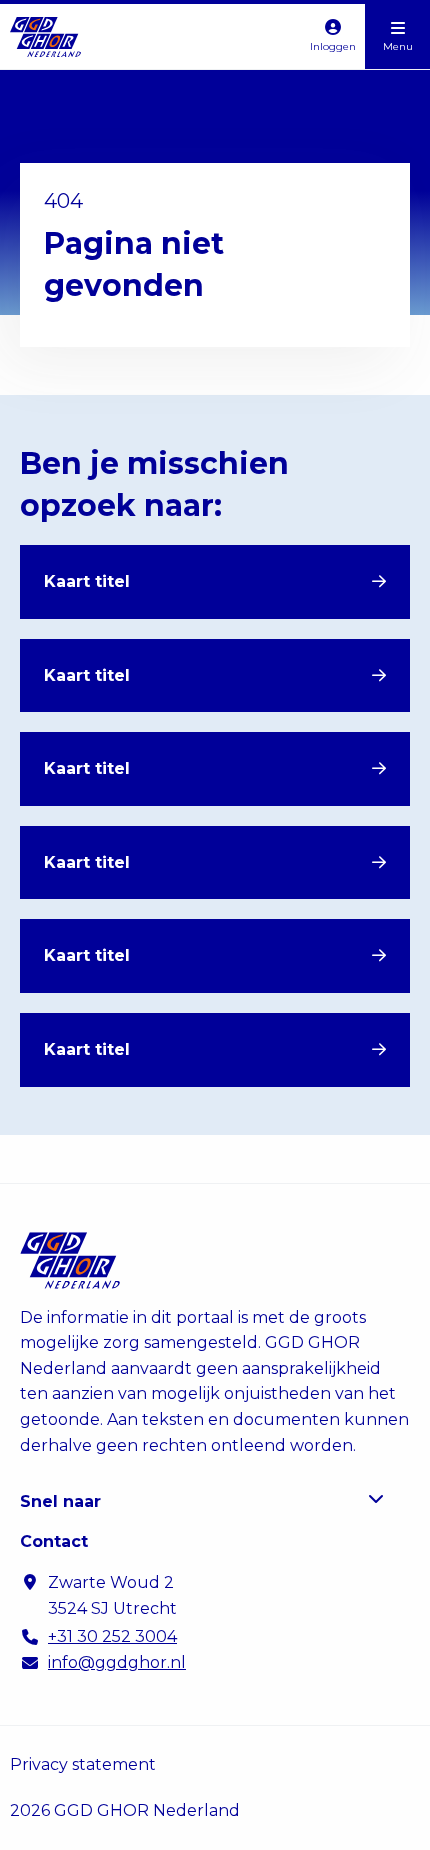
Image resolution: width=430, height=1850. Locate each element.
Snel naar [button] (60, 1501)
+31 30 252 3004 (112, 1636)
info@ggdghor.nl (117, 1662)
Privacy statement (83, 1764)
